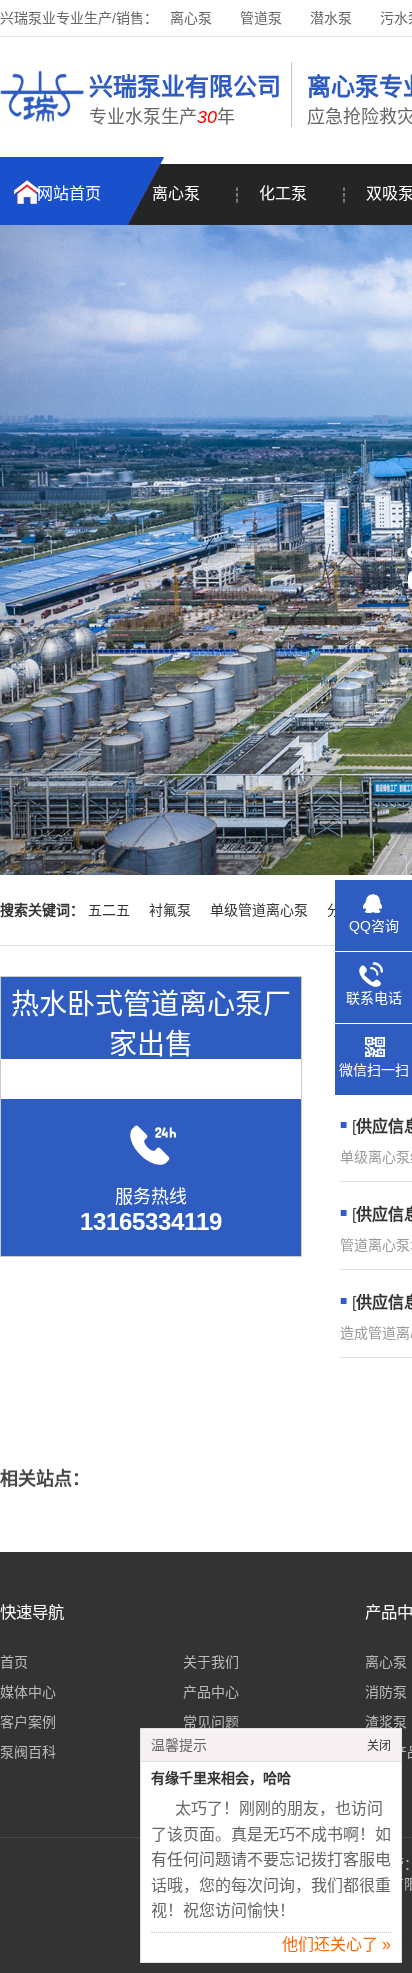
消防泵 (386, 1692)
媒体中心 (28, 1692)
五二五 (109, 910)
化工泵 (283, 193)
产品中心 (211, 1692)
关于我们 (211, 1662)
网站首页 (69, 193)
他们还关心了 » (336, 1944)
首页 (14, 1662)
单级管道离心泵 (259, 910)
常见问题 (211, 1722)
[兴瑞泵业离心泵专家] (42, 125)
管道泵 (261, 18)
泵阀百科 (28, 1752)
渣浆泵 (386, 1722)
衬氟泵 (170, 910)
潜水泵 (331, 18)
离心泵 (191, 18)
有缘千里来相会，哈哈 (221, 1778)
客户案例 (28, 1722)
